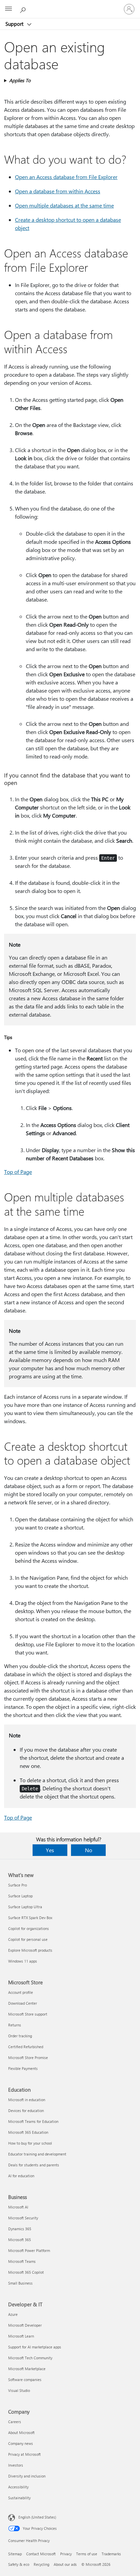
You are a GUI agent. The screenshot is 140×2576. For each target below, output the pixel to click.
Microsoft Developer (25, 2325)
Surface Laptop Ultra (25, 1907)
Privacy (66, 2554)
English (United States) (37, 2517)
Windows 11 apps (23, 1961)
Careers (15, 2422)
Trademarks (111, 2554)
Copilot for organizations (29, 1928)
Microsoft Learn (21, 2336)
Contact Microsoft (41, 2554)
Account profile (21, 1992)
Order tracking (20, 2036)
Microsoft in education (27, 2100)
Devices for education (26, 2110)
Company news (21, 2443)
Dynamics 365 (20, 2229)
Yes (50, 1850)
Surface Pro (17, 1885)
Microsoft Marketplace (27, 2369)
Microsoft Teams (22, 2261)
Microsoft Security (23, 2218)
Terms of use (87, 2554)
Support (15, 24)
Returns (15, 2025)
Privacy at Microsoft (24, 2454)
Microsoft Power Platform (29, 2250)
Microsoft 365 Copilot (26, 2272)
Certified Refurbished (26, 2047)
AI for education (21, 2176)
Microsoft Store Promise (28, 2058)
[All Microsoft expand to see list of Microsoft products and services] (8, 9)
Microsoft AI (18, 2207)
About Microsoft (21, 2432)
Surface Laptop (20, 1896)
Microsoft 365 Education (28, 2132)
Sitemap (15, 2554)
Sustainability (19, 2498)
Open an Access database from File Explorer (66, 177)
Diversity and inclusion (27, 2476)
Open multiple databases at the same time (64, 205)
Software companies (25, 2380)
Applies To (20, 80)
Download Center (23, 2003)
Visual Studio (19, 2390)
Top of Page (18, 1172)
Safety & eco (19, 2564)
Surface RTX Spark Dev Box (30, 1918)
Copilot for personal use (28, 1939)
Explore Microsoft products (30, 1950)
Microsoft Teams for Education (33, 2121)
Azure (13, 2314)
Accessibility (18, 2487)
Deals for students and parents (34, 2165)
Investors (16, 2465)
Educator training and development (37, 2154)
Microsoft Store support (28, 2014)
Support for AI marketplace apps (35, 2347)
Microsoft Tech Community (30, 2358)
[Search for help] (24, 9)
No (89, 1850)
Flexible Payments (23, 2068)
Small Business (20, 2283)
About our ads (65, 2564)
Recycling (41, 2564)
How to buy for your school (30, 2143)
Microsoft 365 (20, 2240)
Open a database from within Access (58, 191)
